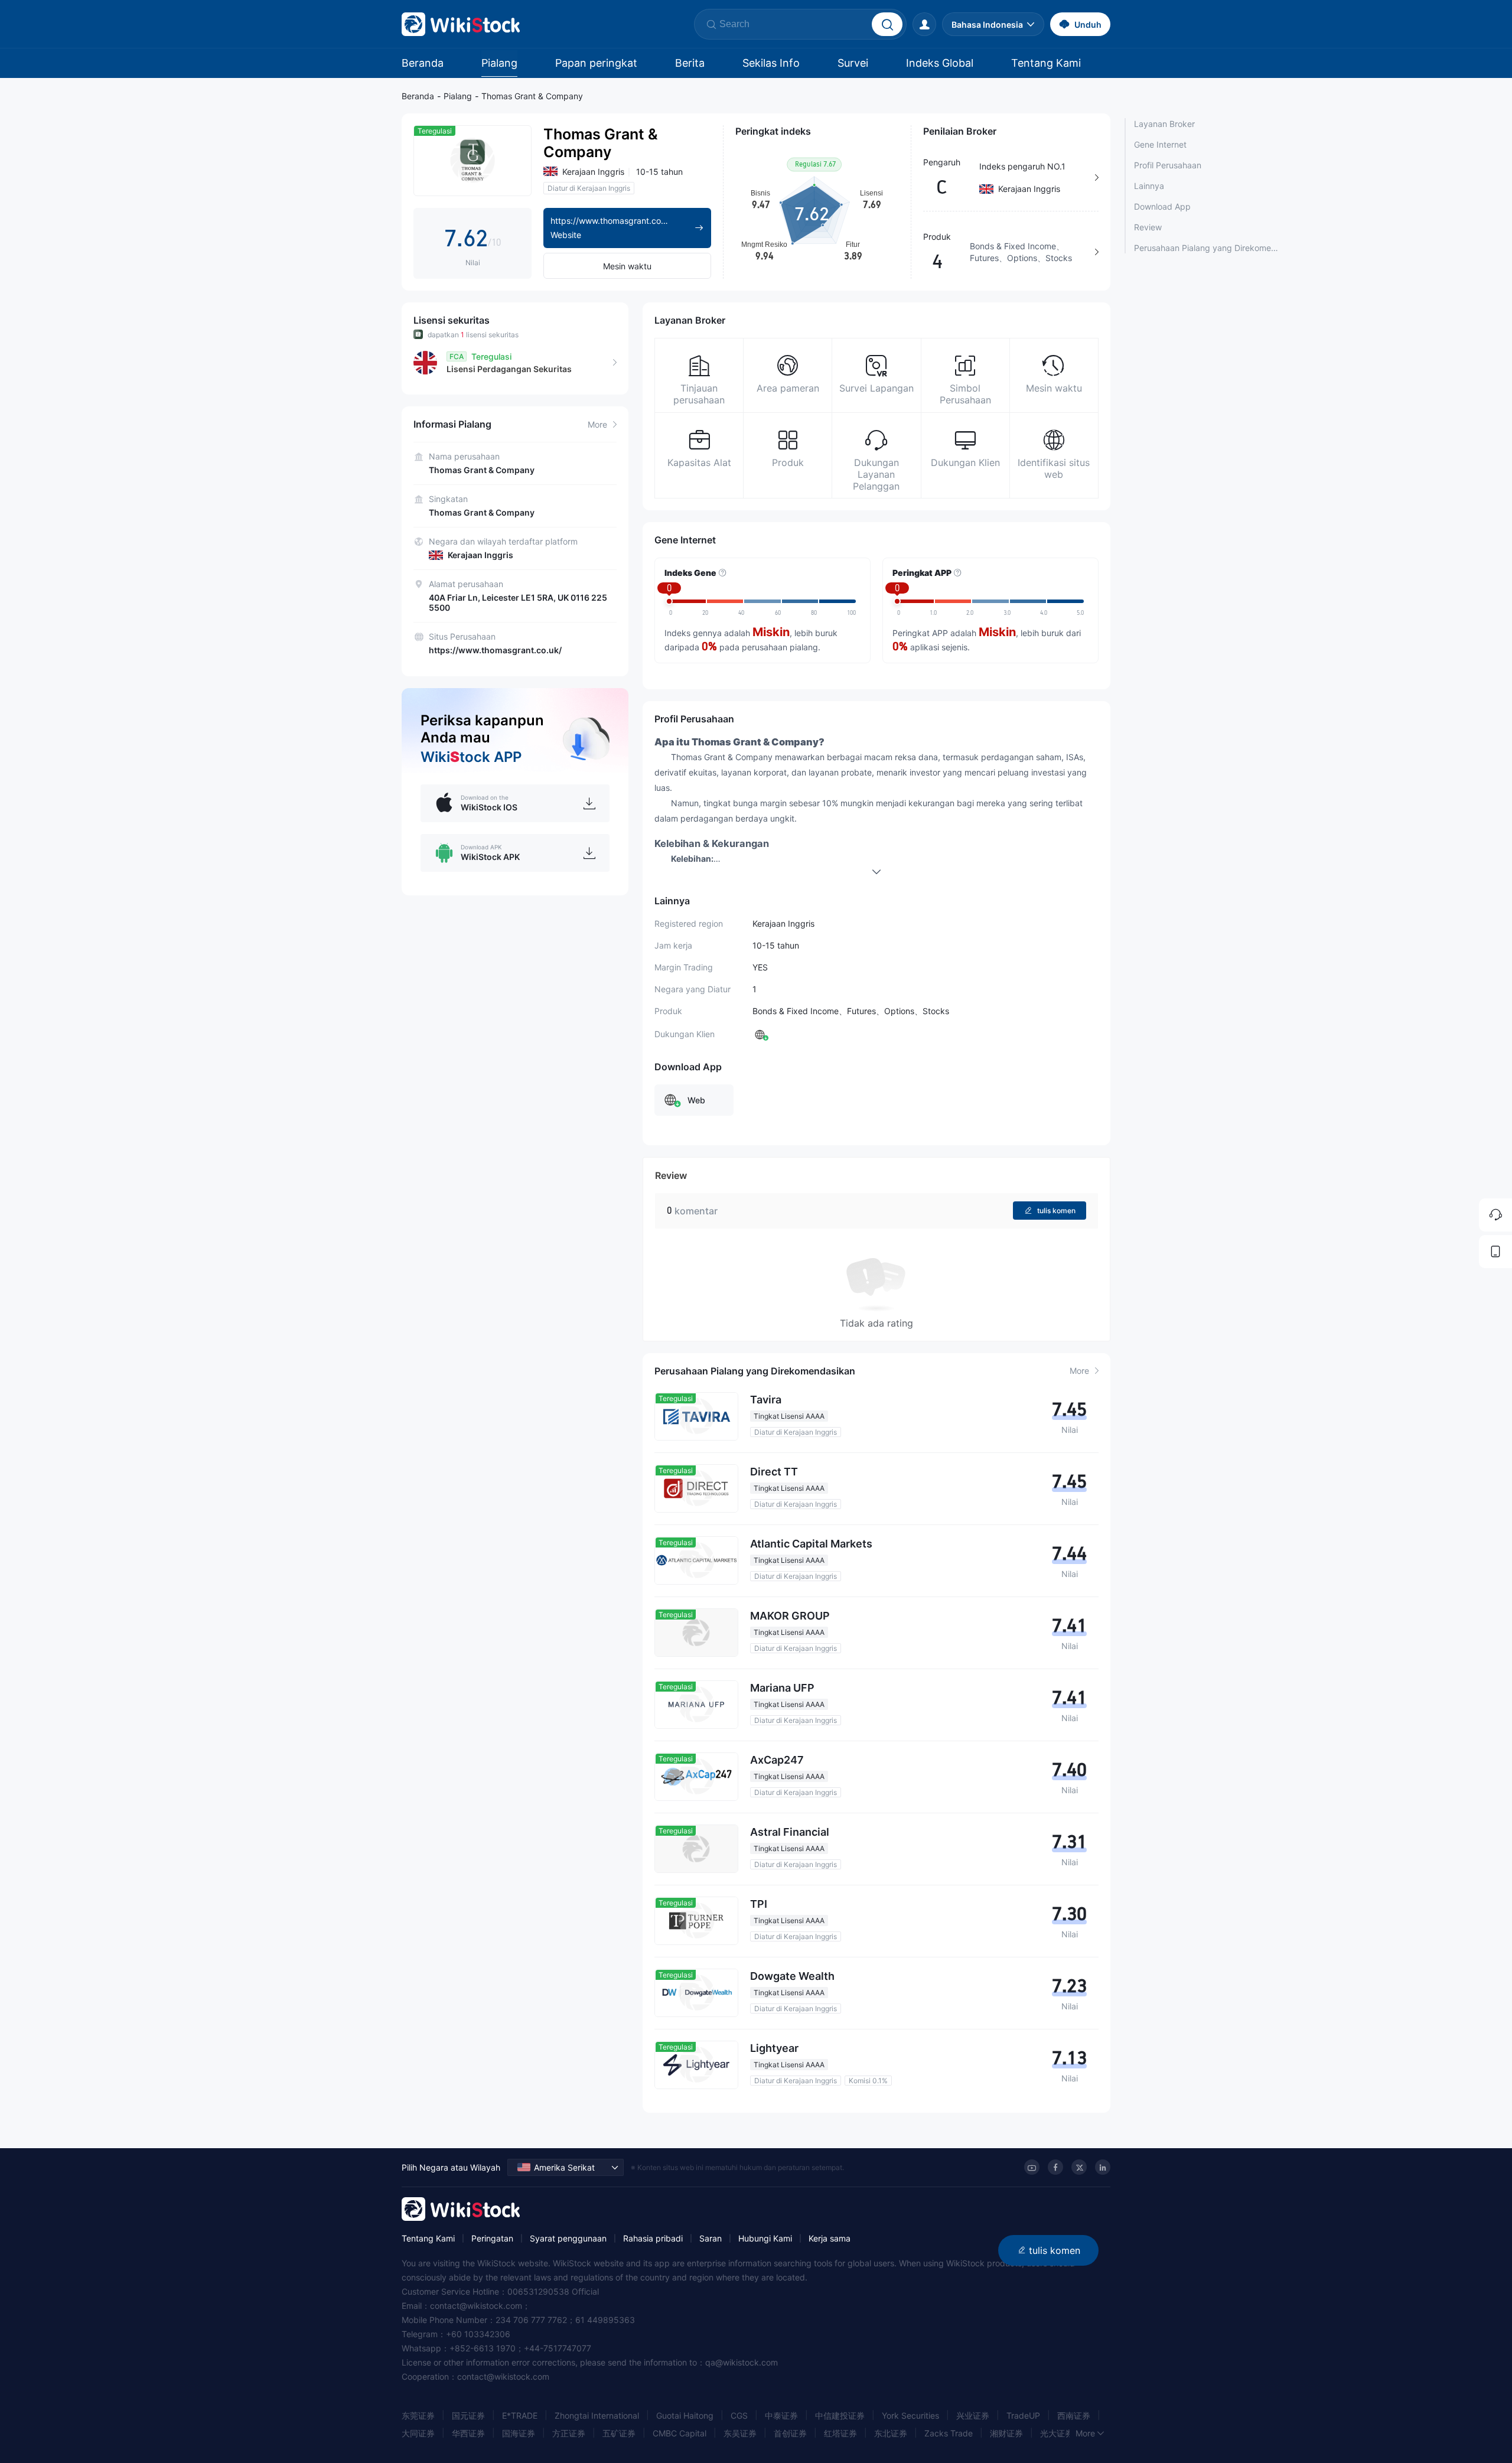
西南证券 (1074, 2415)
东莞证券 (418, 2415)
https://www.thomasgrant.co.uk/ (495, 650)
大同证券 (418, 2433)
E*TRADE (520, 2415)
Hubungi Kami (765, 2238)
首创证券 (790, 2433)
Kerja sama (830, 2238)
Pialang (499, 63)
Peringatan (492, 2238)
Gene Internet (1160, 144)
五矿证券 (619, 2433)
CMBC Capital (680, 2433)
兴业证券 (973, 2415)
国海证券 (519, 2433)
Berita (690, 63)
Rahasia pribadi (653, 2238)
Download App (1162, 206)
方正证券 (569, 2433)
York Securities (910, 2415)
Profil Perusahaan (1168, 165)
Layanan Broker (1164, 124)
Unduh (1088, 25)
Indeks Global (940, 63)
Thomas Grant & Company (532, 96)
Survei (853, 63)
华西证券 (468, 2433)
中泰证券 (781, 2415)
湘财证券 (1006, 2433)
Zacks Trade (949, 2433)
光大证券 (1057, 2433)
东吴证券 (740, 2433)
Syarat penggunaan (568, 2238)
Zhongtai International (597, 2415)
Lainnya (1149, 186)
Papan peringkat (596, 63)
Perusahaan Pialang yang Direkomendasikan (1206, 248)
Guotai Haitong (685, 2415)
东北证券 (891, 2433)
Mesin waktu (627, 266)
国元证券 (468, 2415)
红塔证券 (840, 2433)
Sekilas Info (771, 63)
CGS (739, 2415)
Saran (711, 2238)
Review (1148, 227)
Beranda (423, 63)
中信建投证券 (840, 2415)
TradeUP (1023, 2415)
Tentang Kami (1046, 63)
